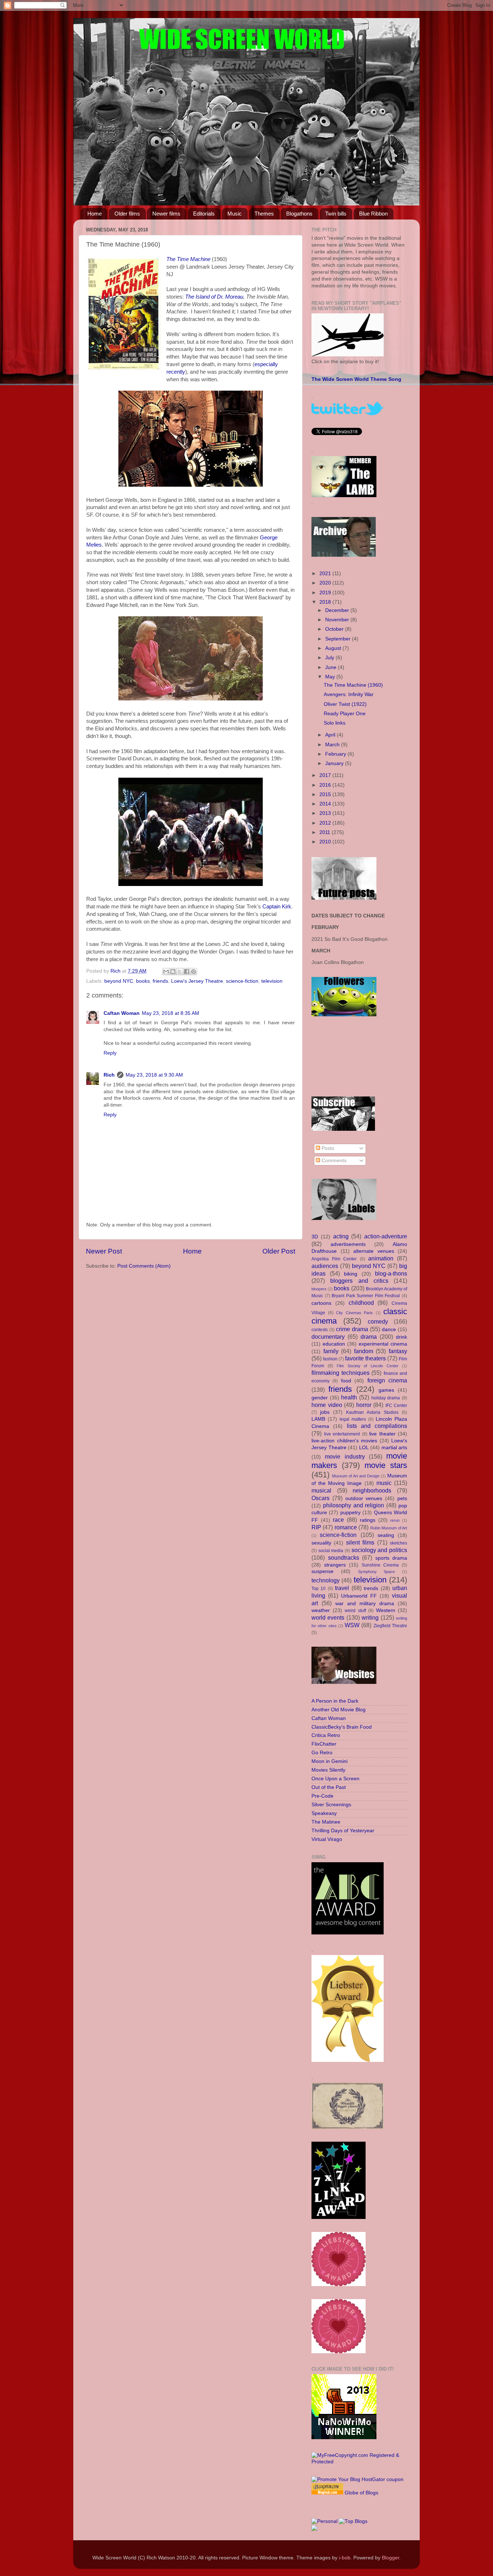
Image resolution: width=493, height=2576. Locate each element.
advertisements (348, 1244)
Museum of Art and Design (356, 1476)
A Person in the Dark (335, 1701)
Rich (109, 1075)
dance (389, 1330)
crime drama (352, 1329)
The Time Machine (188, 259)
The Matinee (326, 1822)
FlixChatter (324, 1744)
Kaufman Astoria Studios (372, 1412)
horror (364, 1405)
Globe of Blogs (361, 2493)
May (331, 677)
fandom (364, 1351)
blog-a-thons (391, 1273)
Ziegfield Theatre (390, 1626)
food (346, 1381)
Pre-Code (322, 1796)
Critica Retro (326, 1735)
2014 (326, 804)
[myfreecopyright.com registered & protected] (359, 2462)
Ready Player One (345, 714)
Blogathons (299, 214)
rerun (395, 1520)
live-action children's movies (344, 1441)
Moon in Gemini (330, 1761)
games (386, 1390)
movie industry (345, 1456)
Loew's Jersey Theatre (197, 981)
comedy (378, 1321)
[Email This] (166, 972)
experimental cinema (383, 1344)
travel (342, 1588)
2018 (326, 602)
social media (331, 1551)
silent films (360, 1542)
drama (369, 1337)
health (349, 1397)
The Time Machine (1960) (353, 685)
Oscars (320, 1498)
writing (370, 1617)
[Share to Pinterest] (193, 972)
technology (326, 1580)
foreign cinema (387, 1380)
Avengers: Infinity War (349, 694)
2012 (326, 823)
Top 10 (319, 1589)
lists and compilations (377, 1426)
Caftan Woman (122, 1013)
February (336, 754)
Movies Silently (328, 1770)
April (331, 735)
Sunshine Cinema (380, 1565)
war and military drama (365, 1604)
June (331, 667)
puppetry (350, 1513)
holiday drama (386, 1398)
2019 (326, 593)
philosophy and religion (354, 1505)
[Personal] (324, 2521)
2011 (326, 832)
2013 (326, 813)
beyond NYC (119, 981)
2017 (326, 775)
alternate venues (374, 1251)
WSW (352, 1625)
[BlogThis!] (173, 972)
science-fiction (242, 981)
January (335, 763)
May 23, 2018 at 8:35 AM (171, 1013)
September (339, 639)
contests (320, 1330)
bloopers (319, 1289)
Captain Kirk (277, 907)
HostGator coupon (383, 2479)
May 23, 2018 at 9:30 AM (154, 1075)
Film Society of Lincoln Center (368, 1366)
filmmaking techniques (341, 1373)
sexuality (321, 1543)
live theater (382, 1434)
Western (386, 1610)
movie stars (386, 1465)
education (334, 1344)
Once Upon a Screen (335, 1779)
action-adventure (386, 1236)
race (338, 1520)
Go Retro (322, 1753)
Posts (327, 1148)
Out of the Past (329, 1787)
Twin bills (336, 214)
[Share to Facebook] (187, 972)
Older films (127, 214)
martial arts (394, 1448)
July (330, 658)
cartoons (321, 1303)
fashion (330, 1359)
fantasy (398, 1351)
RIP (316, 1527)
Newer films (166, 214)
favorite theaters (365, 1358)
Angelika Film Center (334, 1259)
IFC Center (396, 1406)
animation (381, 1258)
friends (160, 981)
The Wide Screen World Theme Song (356, 379)
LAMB (318, 1419)
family (331, 1351)
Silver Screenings (331, 1805)
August (334, 648)
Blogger (391, 2558)
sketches (398, 1543)
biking (351, 1274)
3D (315, 1237)
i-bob (345, 2558)
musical (321, 1490)
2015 (326, 794)
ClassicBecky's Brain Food (342, 1727)
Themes (264, 214)
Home (95, 214)
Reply (110, 1053)
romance (346, 1527)
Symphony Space (377, 1572)
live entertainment (342, 1434)
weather (321, 1610)
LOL (364, 1448)
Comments (333, 1161)
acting (341, 1236)
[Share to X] (180, 972)
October (335, 629)
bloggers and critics (359, 1281)
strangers (335, 1565)
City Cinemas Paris (354, 1313)
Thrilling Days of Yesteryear (343, 1831)
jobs (325, 1412)
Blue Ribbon (373, 214)
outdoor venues (364, 1498)
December (338, 610)
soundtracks (344, 1558)
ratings (368, 1520)
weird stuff (355, 1611)
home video (327, 1405)
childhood (361, 1303)
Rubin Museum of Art (389, 1528)
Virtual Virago (327, 1839)
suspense (322, 1571)
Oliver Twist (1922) (345, 704)
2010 (326, 842)
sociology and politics (379, 1550)
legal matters (353, 1419)
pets (402, 1498)
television (272, 981)
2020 (326, 583)
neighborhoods (372, 1490)
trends (371, 1588)
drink (402, 1337)
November (338, 620)
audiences (325, 1266)
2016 (326, 785)
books (143, 981)
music (384, 1483)
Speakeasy (324, 1813)
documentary (328, 1337)
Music (235, 214)
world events (328, 1617)
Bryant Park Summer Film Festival (366, 1296)
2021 (326, 574)
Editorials (204, 214)
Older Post (279, 1251)
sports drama (391, 1558)
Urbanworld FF (359, 1596)
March (333, 745)
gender (320, 1398)
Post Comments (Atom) (144, 1266)
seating (386, 1535)
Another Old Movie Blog (339, 1710)
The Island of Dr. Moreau (214, 297)
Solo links (335, 723)
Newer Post (104, 1251)
